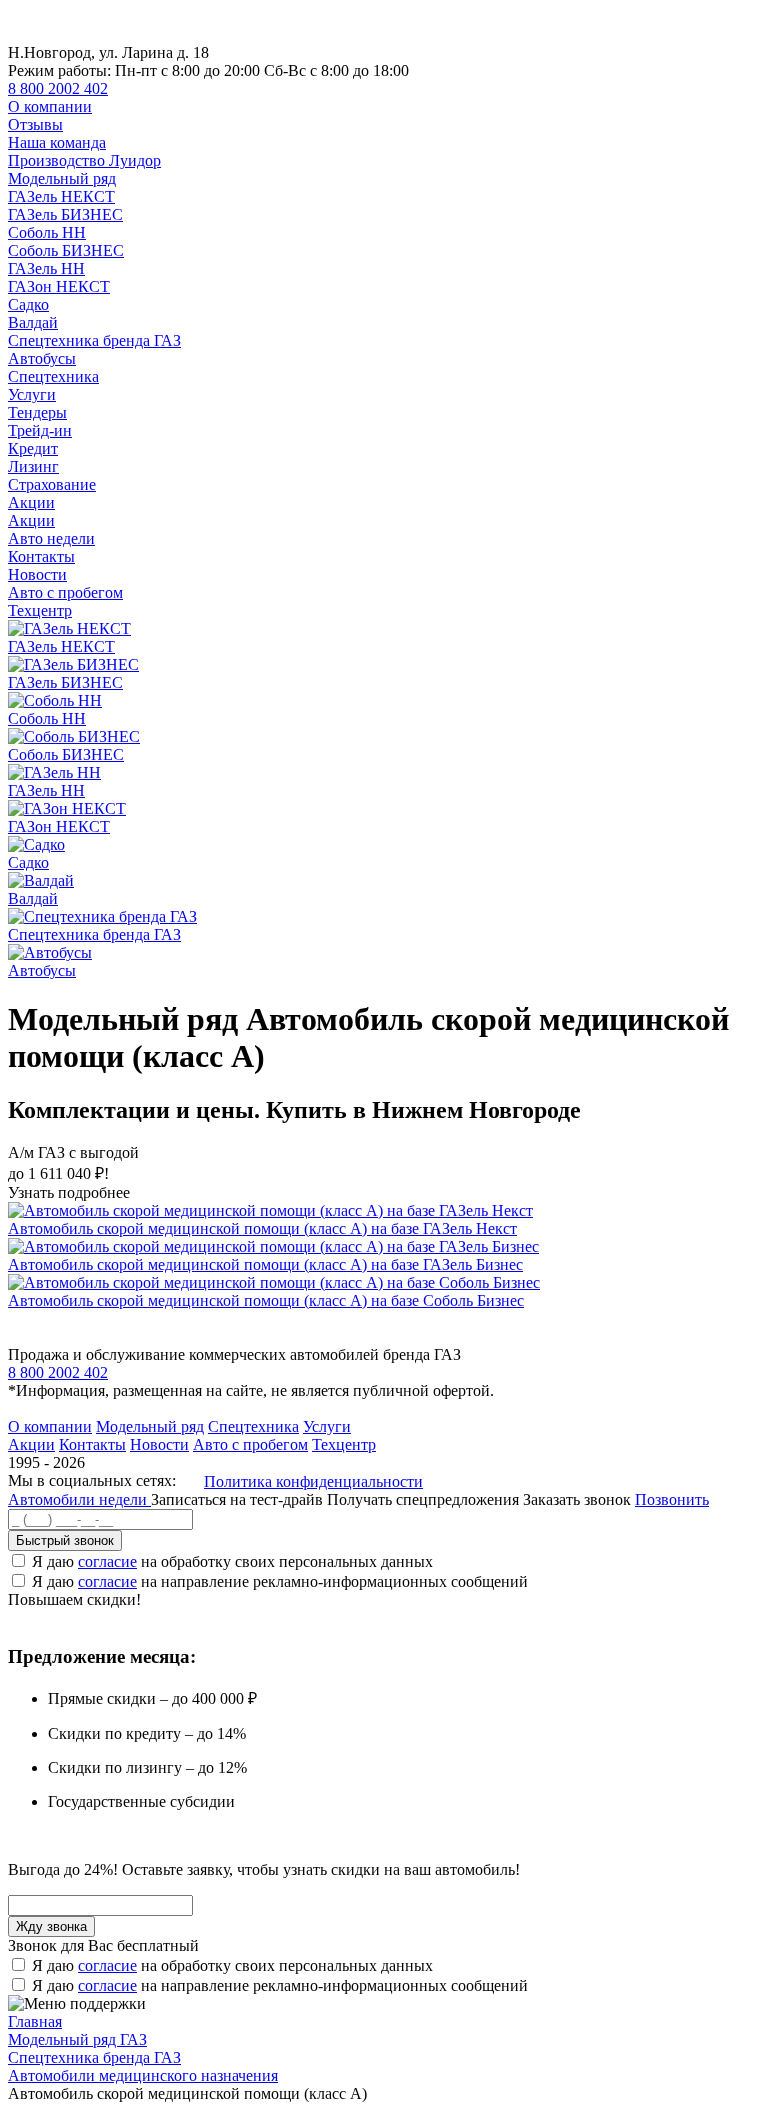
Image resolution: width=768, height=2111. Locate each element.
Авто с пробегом (65, 592)
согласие (107, 1561)
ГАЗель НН (46, 268)
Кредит (33, 448)
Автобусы (42, 358)
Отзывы (35, 124)
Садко (28, 304)
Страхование (52, 484)
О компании (50, 106)
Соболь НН (47, 232)
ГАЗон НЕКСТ (59, 286)
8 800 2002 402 (58, 88)
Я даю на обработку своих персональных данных (232, 1561)
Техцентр (40, 610)
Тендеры (37, 412)
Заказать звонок (577, 1499)
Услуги (32, 394)
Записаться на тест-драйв (239, 1499)
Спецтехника (53, 376)
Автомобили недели (79, 1499)
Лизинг (33, 466)
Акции (31, 502)
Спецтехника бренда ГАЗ (94, 340)
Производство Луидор (84, 160)
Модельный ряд (62, 178)
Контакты (41, 556)
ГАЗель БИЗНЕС (65, 214)
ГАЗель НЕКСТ (61, 196)
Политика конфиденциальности (313, 1481)
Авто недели (51, 538)
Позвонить (672, 1499)
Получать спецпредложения (425, 1499)
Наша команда (57, 142)
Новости (37, 574)
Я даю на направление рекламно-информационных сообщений (280, 1581)
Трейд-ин (40, 430)
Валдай (33, 322)
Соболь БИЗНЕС (66, 250)
